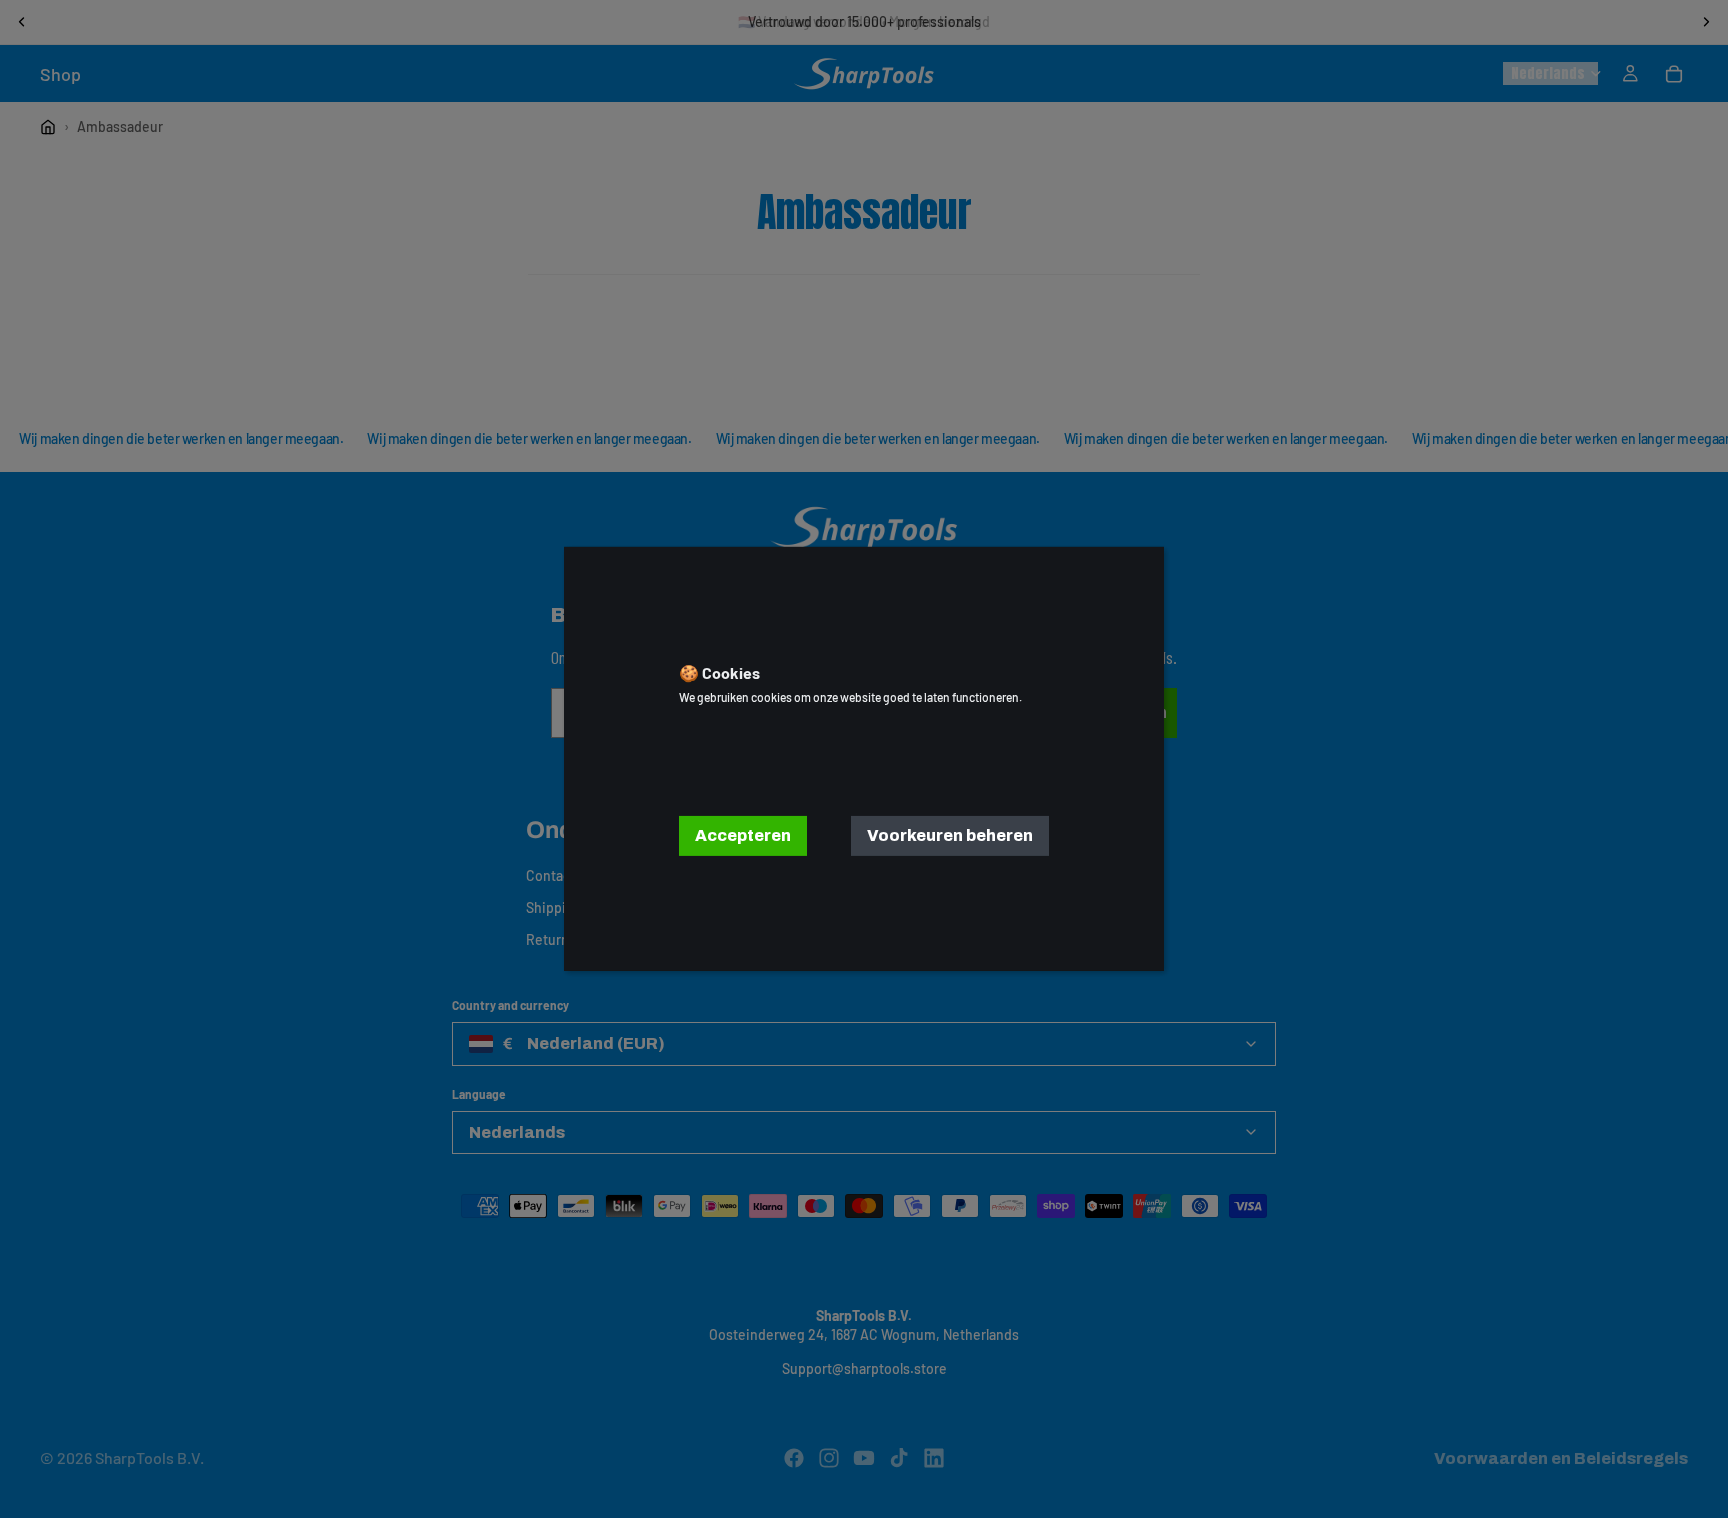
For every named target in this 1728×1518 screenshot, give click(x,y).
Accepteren (743, 835)
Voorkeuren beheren (950, 835)
